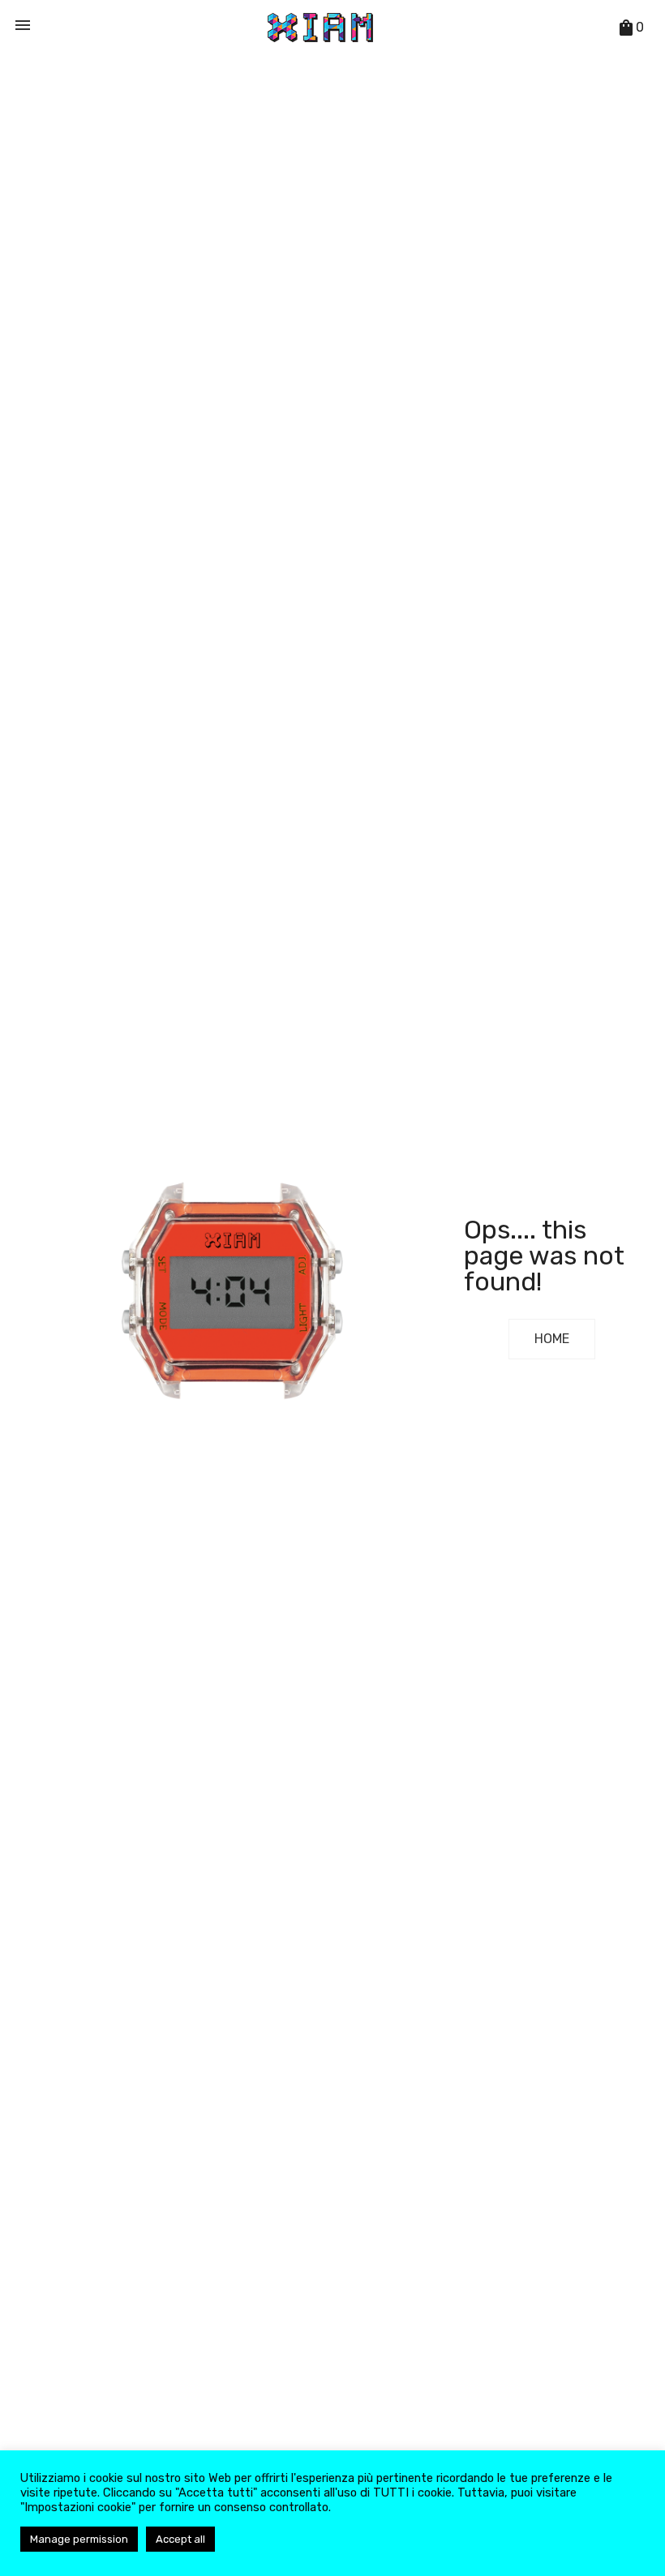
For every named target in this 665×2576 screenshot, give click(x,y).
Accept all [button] (180, 2539)
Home (552, 1339)
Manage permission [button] (79, 2539)
